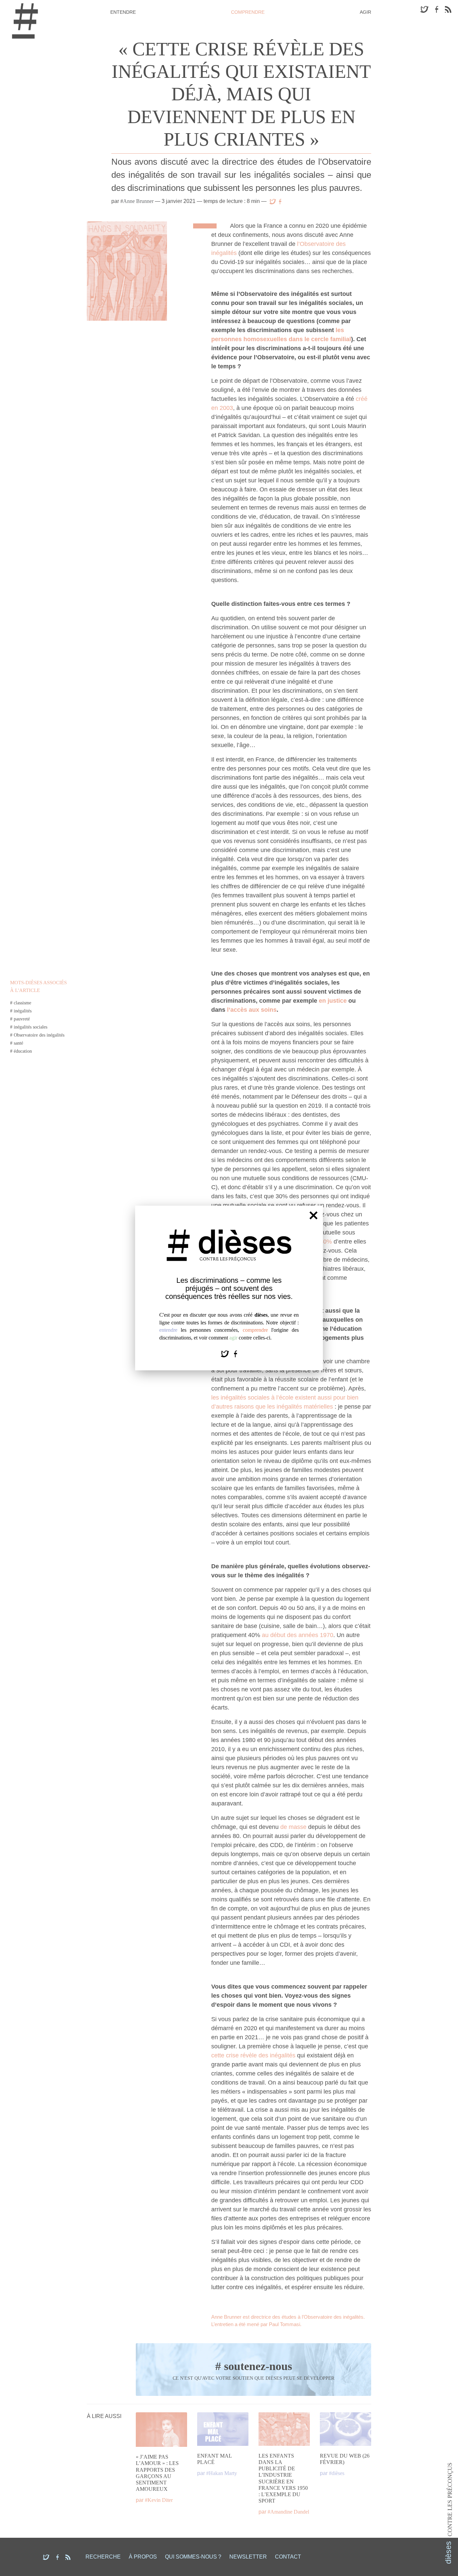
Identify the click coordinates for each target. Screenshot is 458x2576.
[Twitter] (226, 1353)
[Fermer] (313, 1215)
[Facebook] (236, 1353)
